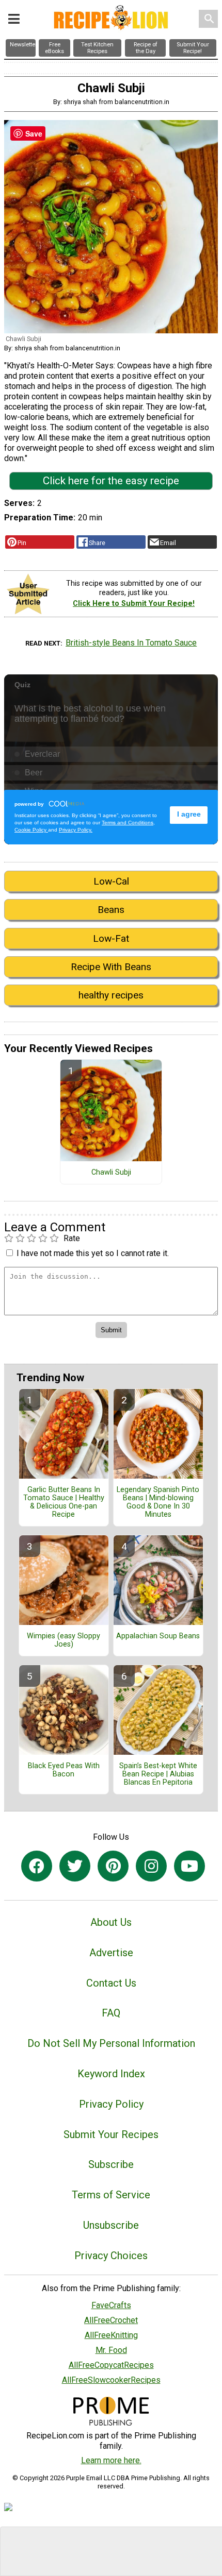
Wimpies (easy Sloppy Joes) (64, 1640)
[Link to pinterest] (113, 1866)
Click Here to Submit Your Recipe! (134, 604)
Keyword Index (111, 2074)
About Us (111, 1922)
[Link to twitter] (75, 1866)
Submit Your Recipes (111, 2134)
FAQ (111, 2013)
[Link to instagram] (151, 1866)
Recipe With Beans (111, 967)
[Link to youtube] (189, 1866)
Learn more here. (111, 2460)
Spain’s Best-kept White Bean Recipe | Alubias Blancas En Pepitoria (158, 1774)
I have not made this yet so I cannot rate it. (93, 1253)
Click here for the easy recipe (111, 481)
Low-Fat (111, 938)
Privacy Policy (111, 2104)
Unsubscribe (111, 2225)
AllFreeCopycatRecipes (111, 2365)
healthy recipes (111, 995)
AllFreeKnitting (111, 2335)
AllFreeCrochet (111, 2320)
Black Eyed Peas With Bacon (64, 1770)
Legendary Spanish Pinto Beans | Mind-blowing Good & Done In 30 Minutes (158, 1502)
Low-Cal (111, 881)
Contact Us (111, 1983)
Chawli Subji (111, 1173)
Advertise (111, 1953)
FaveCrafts (111, 2305)
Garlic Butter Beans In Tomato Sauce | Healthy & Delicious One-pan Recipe (64, 1502)
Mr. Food (111, 2350)
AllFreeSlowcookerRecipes (111, 2380)
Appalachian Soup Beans (158, 1636)
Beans (111, 910)
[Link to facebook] (37, 1866)
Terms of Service (111, 2195)
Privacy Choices (111, 2256)
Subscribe (111, 2164)
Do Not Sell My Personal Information (111, 2043)
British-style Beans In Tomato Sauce (131, 643)
